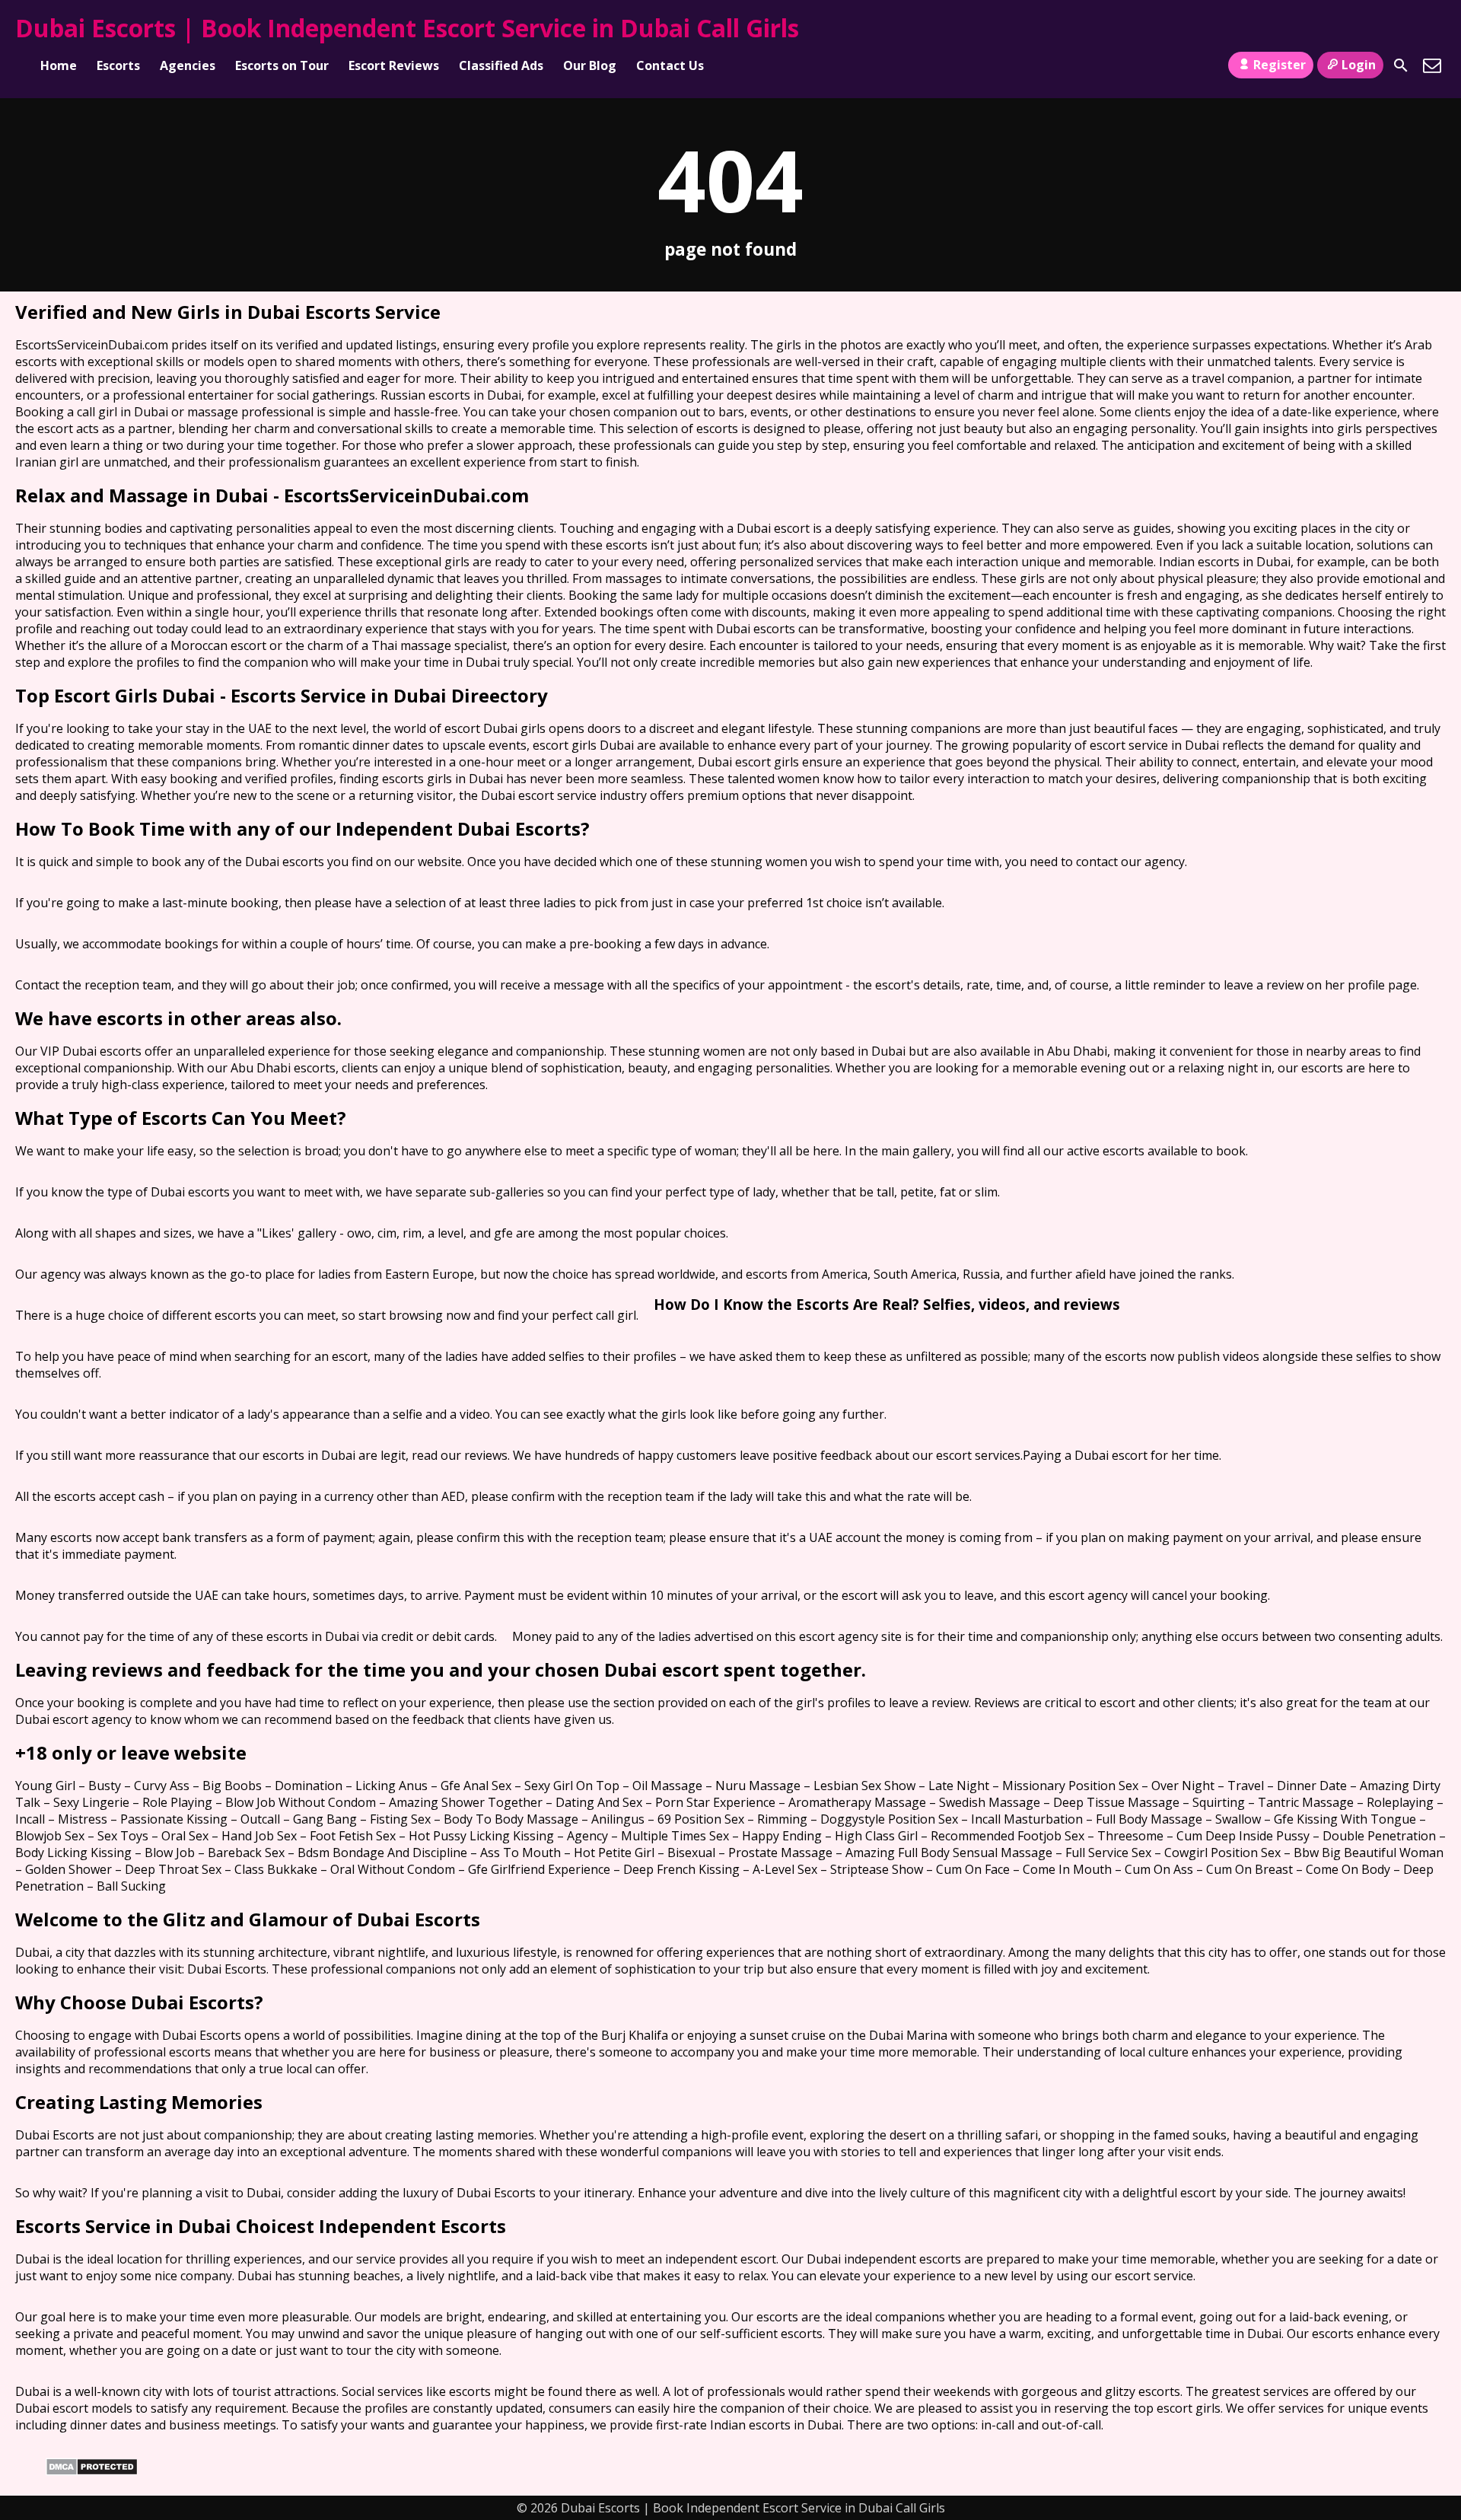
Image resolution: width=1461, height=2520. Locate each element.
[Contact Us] (1432, 65)
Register (1280, 65)
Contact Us (670, 65)
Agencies (188, 65)
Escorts (118, 65)
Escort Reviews (394, 65)
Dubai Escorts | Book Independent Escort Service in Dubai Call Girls (407, 28)
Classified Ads (501, 65)
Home (59, 65)
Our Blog (590, 65)
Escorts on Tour (282, 65)
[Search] (1401, 65)
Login (1359, 65)
